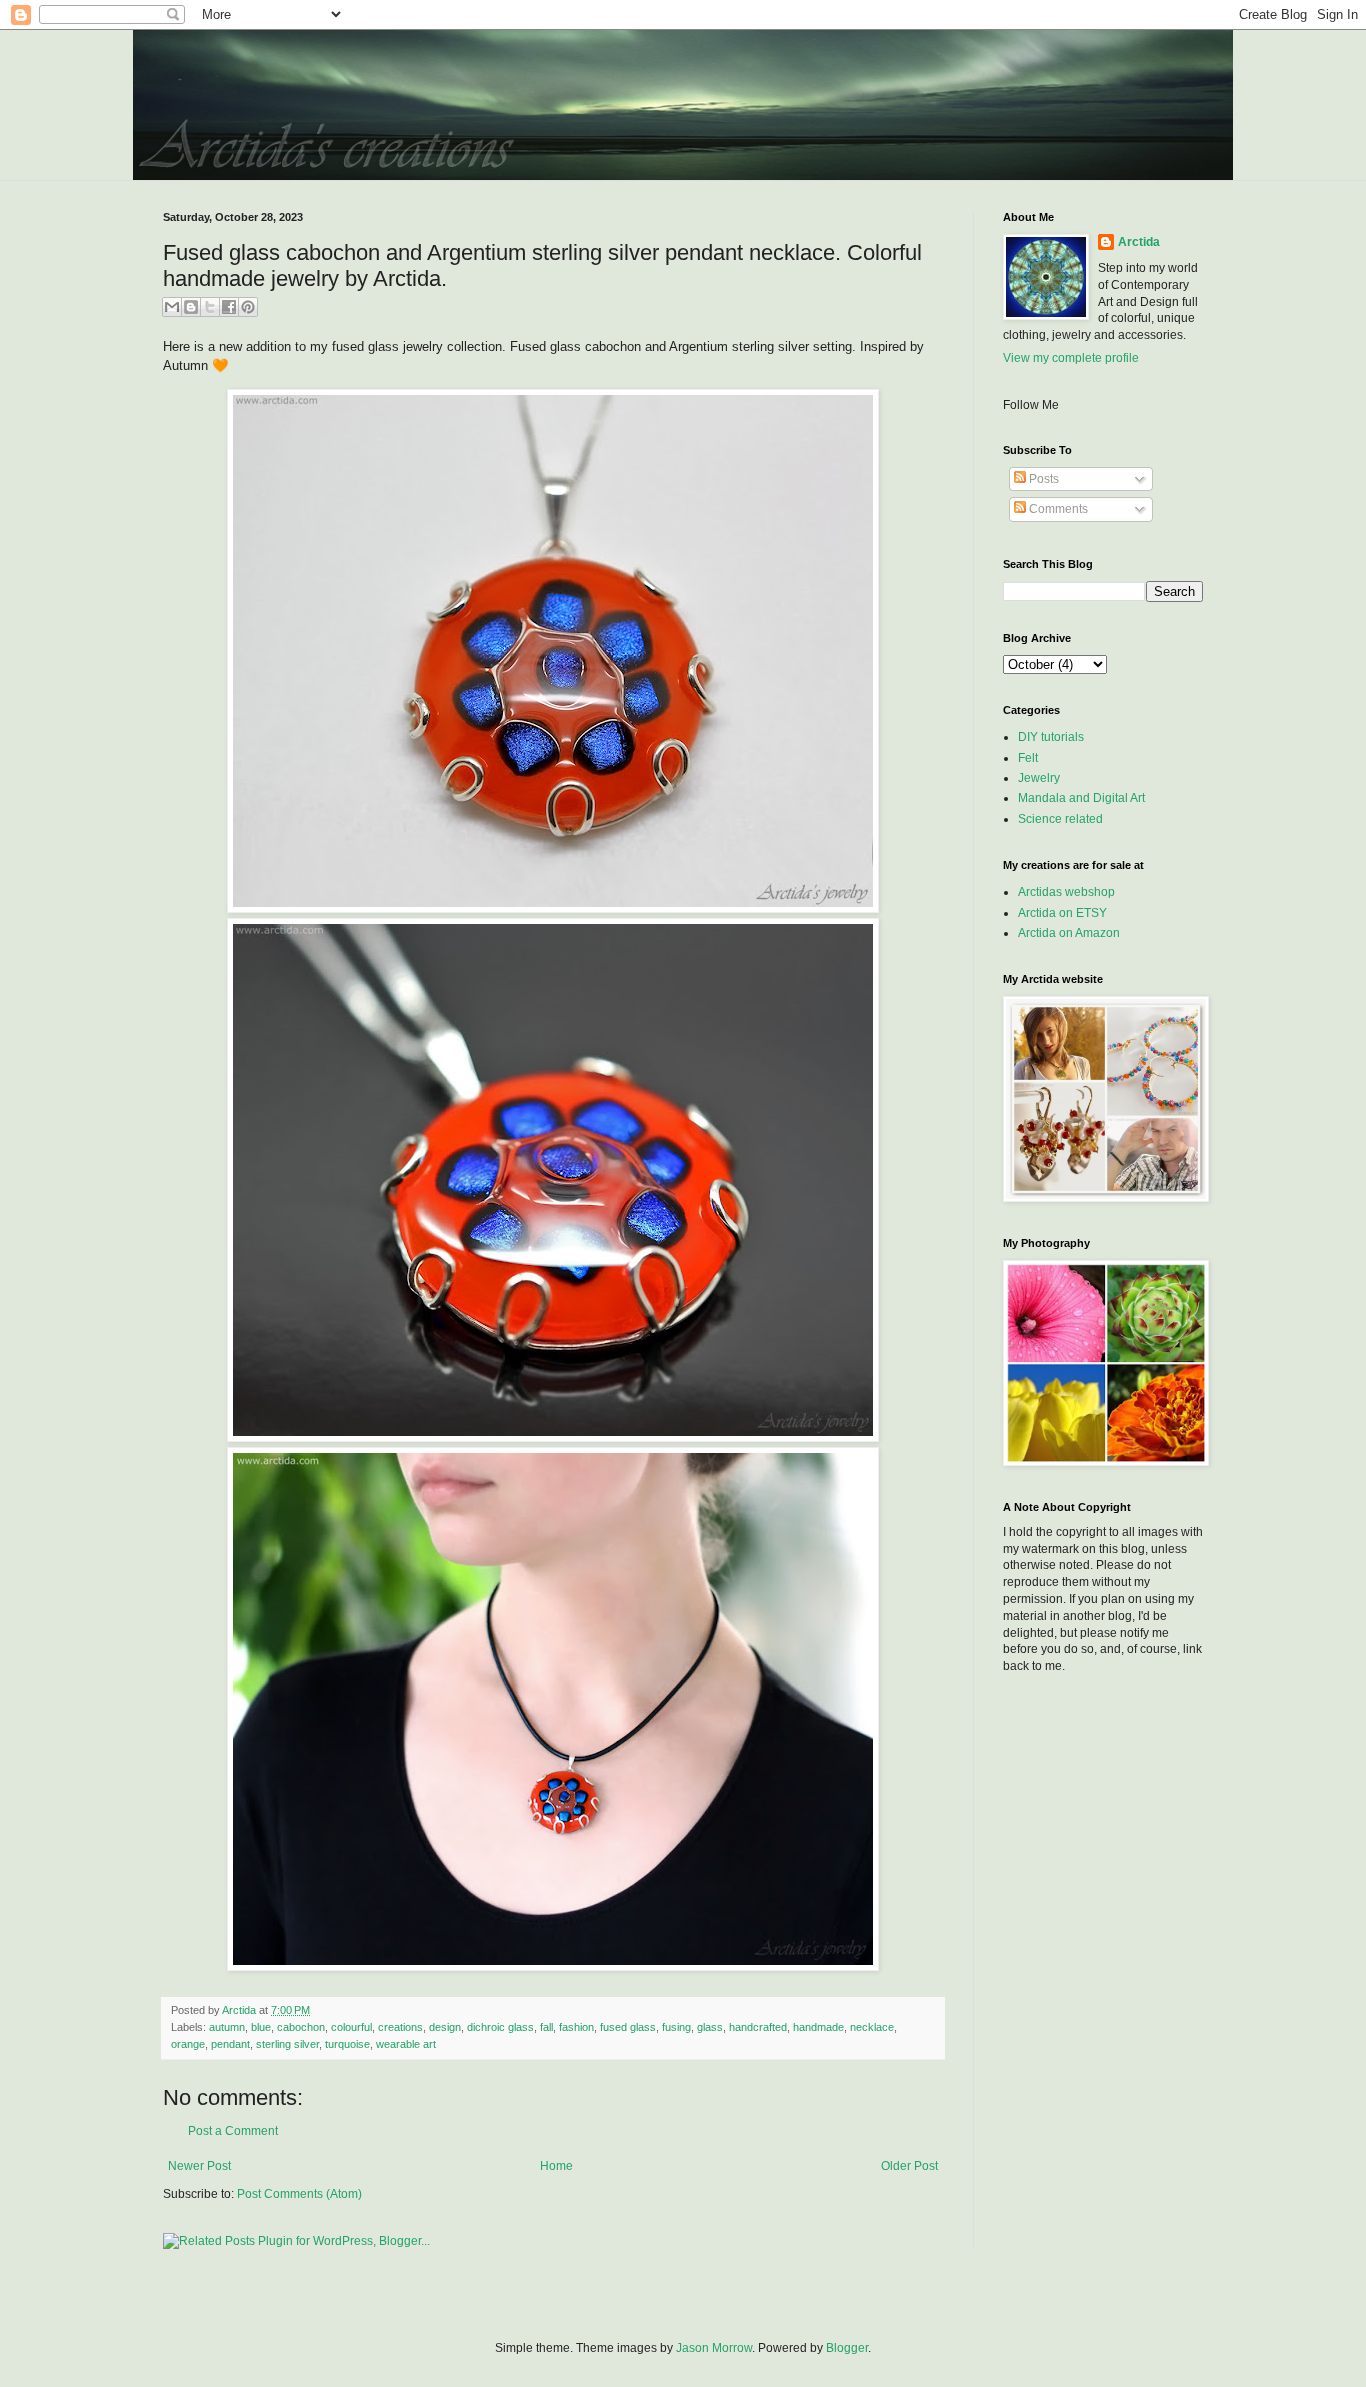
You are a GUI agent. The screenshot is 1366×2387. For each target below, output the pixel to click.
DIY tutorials (1051, 737)
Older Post (909, 2166)
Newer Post (199, 2166)
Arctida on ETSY (1062, 913)
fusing (676, 2027)
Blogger (847, 2348)
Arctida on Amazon (1069, 933)
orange (188, 2044)
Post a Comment (233, 2131)
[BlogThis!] (191, 307)
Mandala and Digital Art (1081, 798)
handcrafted (758, 2027)
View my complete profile (1071, 358)
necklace (872, 2027)
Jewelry (1039, 778)
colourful (351, 2027)
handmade (818, 2027)
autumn (227, 2027)
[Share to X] (210, 307)
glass (710, 2027)
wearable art (406, 2044)
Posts (1042, 479)
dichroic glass (500, 2027)
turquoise (347, 2044)
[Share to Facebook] (229, 307)
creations (400, 2027)
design (445, 2027)
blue (261, 2027)
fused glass (628, 2027)
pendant (230, 2044)
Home (556, 2166)
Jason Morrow (714, 2348)
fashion (576, 2027)
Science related (1060, 819)
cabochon (301, 2027)
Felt (1028, 758)
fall (546, 2027)
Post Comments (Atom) (299, 2194)
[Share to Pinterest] (248, 307)
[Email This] (172, 307)
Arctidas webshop (1066, 892)
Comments (1057, 509)
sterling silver (287, 2044)
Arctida (1139, 242)
